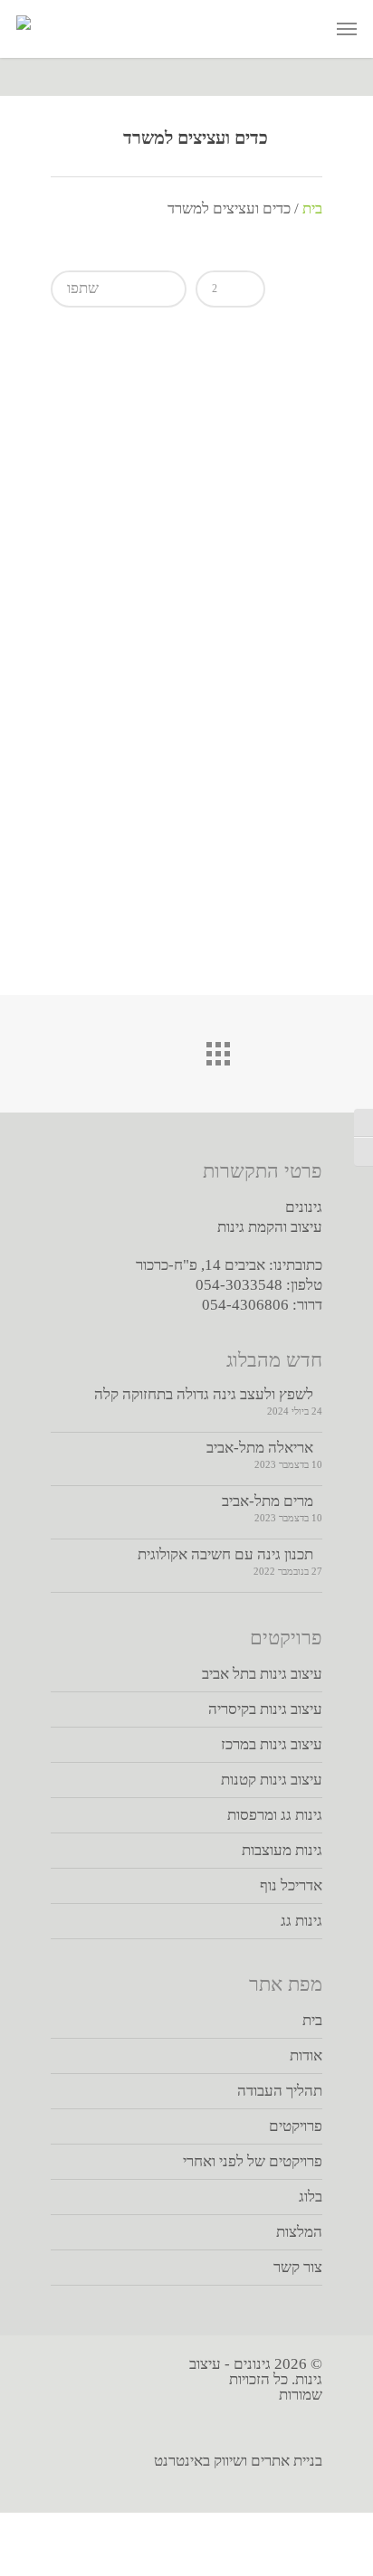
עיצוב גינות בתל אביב (262, 1674)
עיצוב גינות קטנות (272, 1780)
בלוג (311, 2197)
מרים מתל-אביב (268, 1501)
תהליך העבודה (280, 2091)
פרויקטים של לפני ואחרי (253, 2161)
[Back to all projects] (186, 1049)
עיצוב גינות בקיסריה (265, 1709)
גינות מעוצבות (282, 1850)
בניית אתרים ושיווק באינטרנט (238, 2461)
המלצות (299, 2232)
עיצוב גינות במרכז (272, 1744)
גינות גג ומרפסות (275, 1815)
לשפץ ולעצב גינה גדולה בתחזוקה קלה (204, 1394)
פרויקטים (296, 2126)
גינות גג (301, 1921)
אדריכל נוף (291, 1885)
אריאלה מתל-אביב (260, 1448)
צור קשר (298, 2267)
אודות (306, 2055)
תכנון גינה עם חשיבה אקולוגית (225, 1554)
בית (312, 208)
